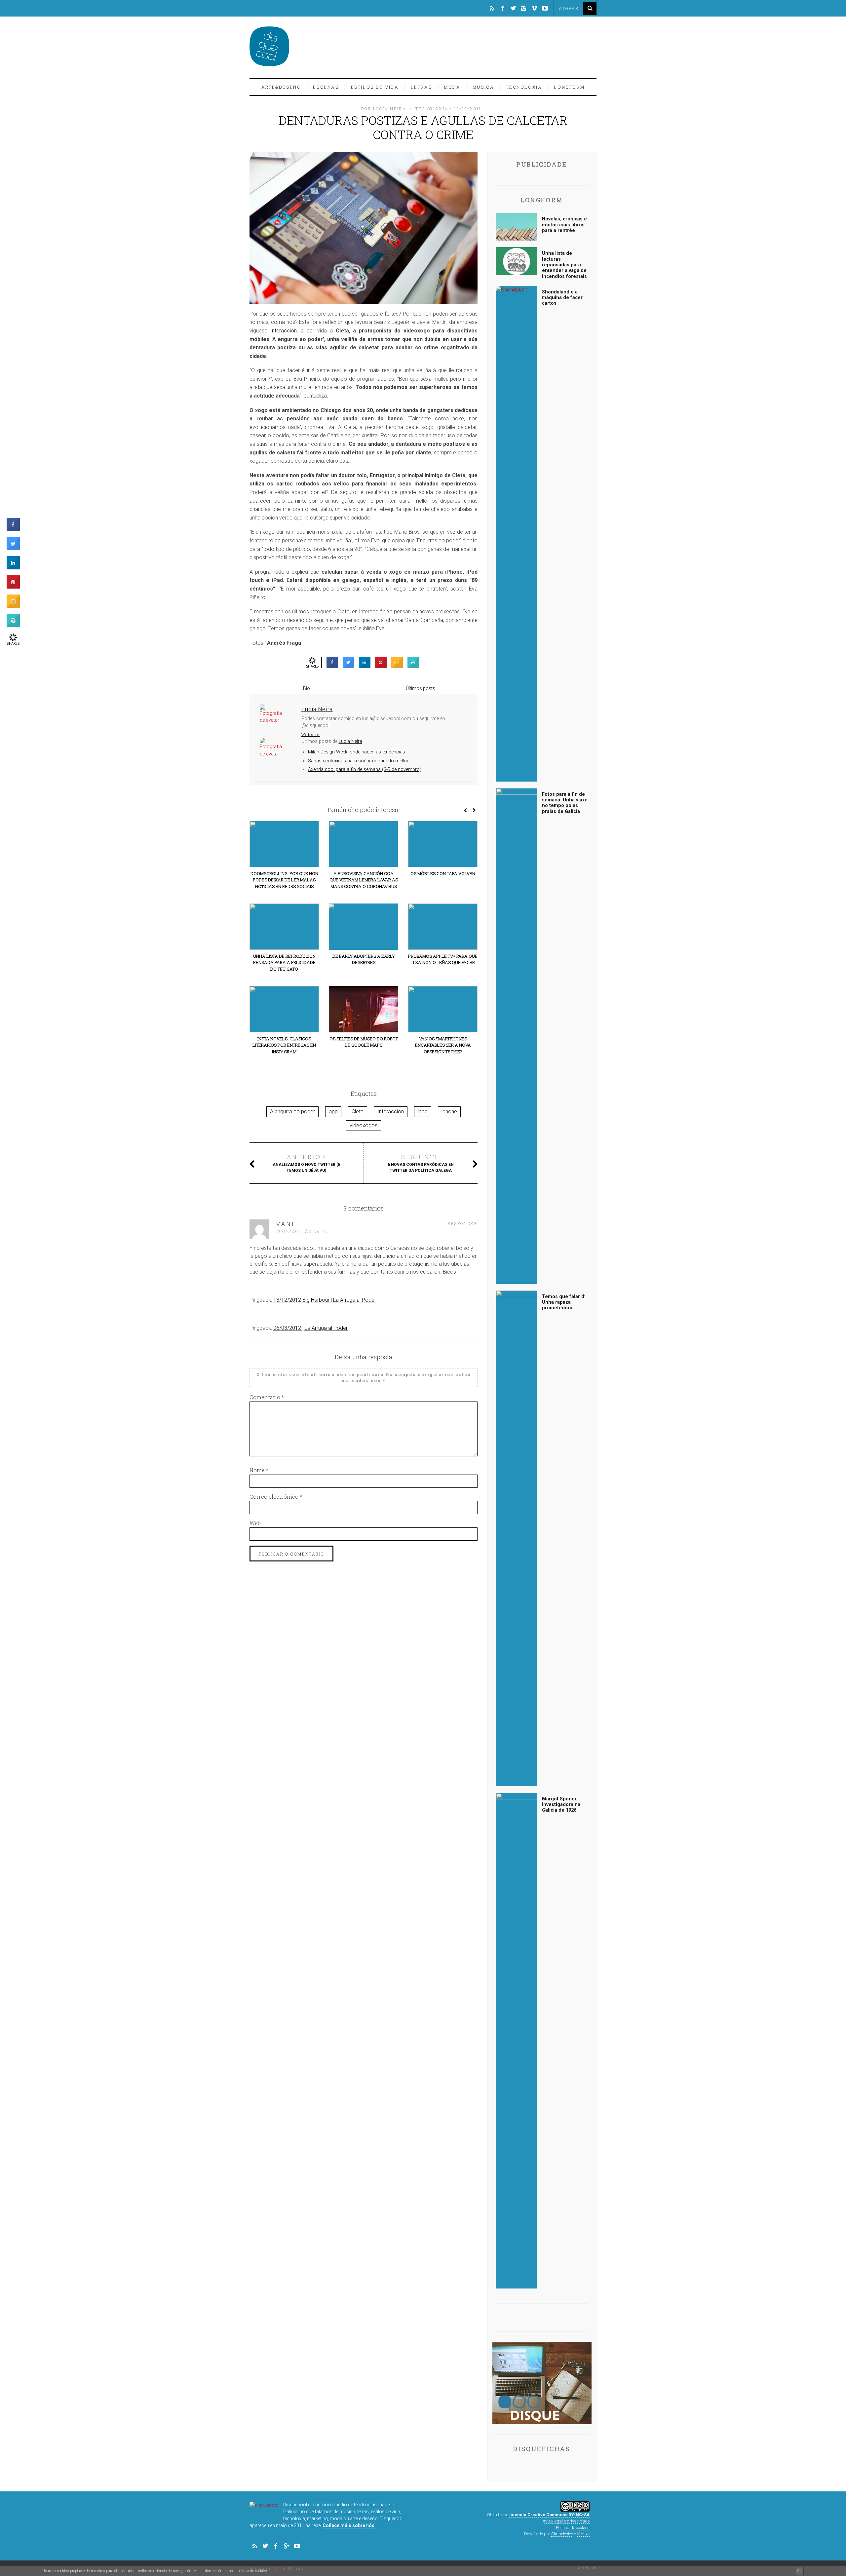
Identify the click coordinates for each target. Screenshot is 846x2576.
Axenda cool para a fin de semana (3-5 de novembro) (365, 769)
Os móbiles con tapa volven (443, 873)
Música (483, 87)
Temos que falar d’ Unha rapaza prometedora (564, 1302)
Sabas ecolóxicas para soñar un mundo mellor (358, 761)
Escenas (326, 87)
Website (311, 735)
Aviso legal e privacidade (566, 2521)
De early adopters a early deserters (364, 959)
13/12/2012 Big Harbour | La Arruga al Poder (325, 1300)
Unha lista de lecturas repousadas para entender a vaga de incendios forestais (564, 265)
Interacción (284, 331)
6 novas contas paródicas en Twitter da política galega (421, 1163)
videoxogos (364, 1125)
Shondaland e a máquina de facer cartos (562, 298)
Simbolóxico (562, 2534)
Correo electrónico (276, 1497)
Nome (259, 1470)
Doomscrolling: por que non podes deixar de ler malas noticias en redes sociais (284, 880)
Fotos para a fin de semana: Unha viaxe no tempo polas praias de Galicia (565, 803)
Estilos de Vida (375, 87)
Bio (307, 688)
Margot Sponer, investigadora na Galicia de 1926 (561, 1805)
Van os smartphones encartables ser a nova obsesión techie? (443, 1045)
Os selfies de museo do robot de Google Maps (364, 1042)
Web (255, 1523)
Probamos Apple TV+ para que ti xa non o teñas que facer (443, 959)
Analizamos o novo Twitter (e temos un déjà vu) (307, 1163)
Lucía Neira (350, 741)
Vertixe (583, 2534)
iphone (449, 1112)
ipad (423, 1112)
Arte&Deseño (281, 87)
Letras (422, 87)
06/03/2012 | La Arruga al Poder (310, 1328)
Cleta (358, 1112)
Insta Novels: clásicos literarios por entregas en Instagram (284, 1045)
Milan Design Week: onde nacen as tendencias (357, 752)
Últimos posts (421, 688)
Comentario (267, 1397)
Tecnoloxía (524, 87)
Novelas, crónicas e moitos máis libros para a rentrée (564, 225)
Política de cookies (573, 2528)
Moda (452, 87)
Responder (462, 1223)
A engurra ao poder (292, 1112)
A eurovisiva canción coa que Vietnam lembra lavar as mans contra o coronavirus (364, 880)
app (333, 1112)
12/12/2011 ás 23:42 (302, 1231)
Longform (569, 87)
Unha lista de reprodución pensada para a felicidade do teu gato (284, 962)
